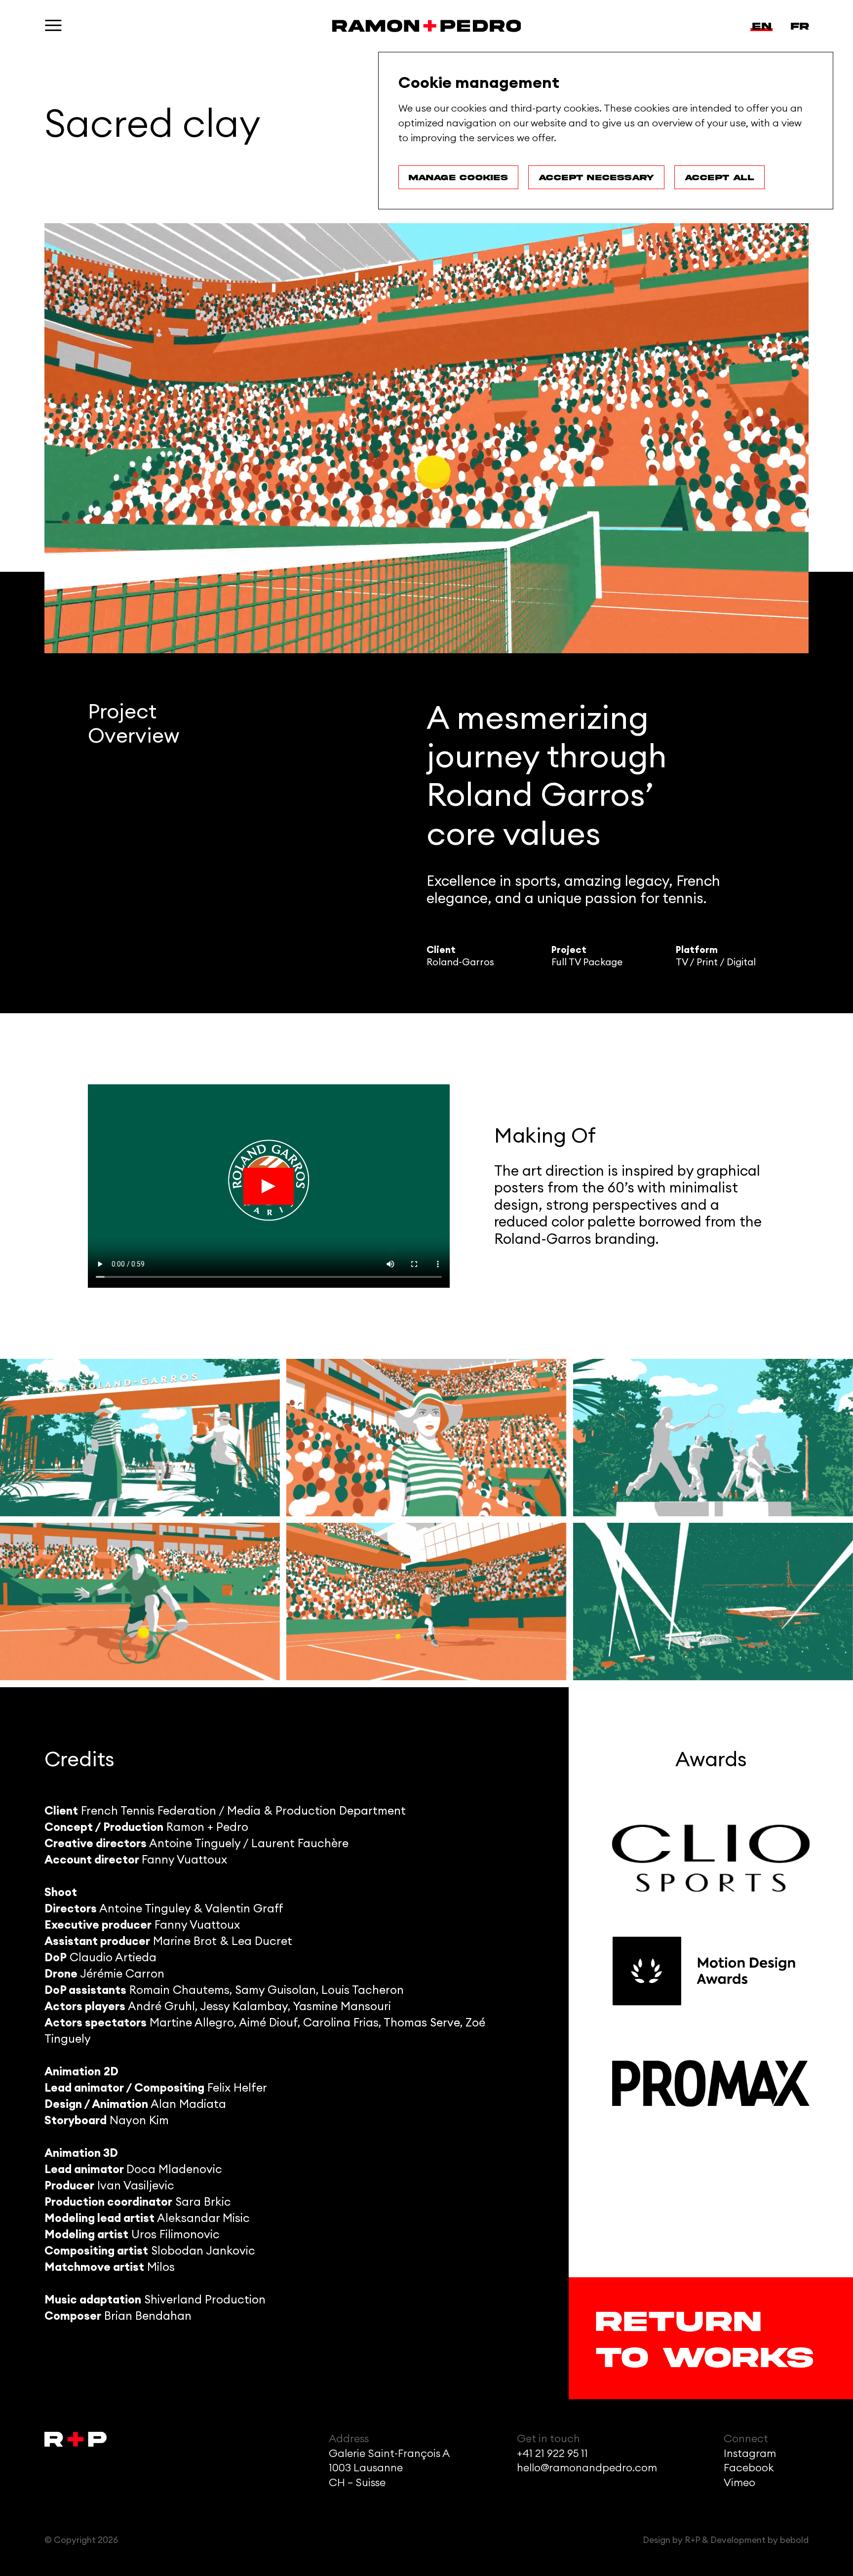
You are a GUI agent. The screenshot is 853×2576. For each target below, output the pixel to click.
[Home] (427, 26)
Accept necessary (596, 177)
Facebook (749, 2468)
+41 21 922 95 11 (552, 2454)
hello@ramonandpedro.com (587, 2468)
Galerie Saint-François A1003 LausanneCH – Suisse (389, 2468)
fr (800, 26)
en (762, 26)
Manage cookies (458, 177)
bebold (794, 2540)
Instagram (750, 2454)
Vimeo (739, 2483)
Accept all (719, 177)
